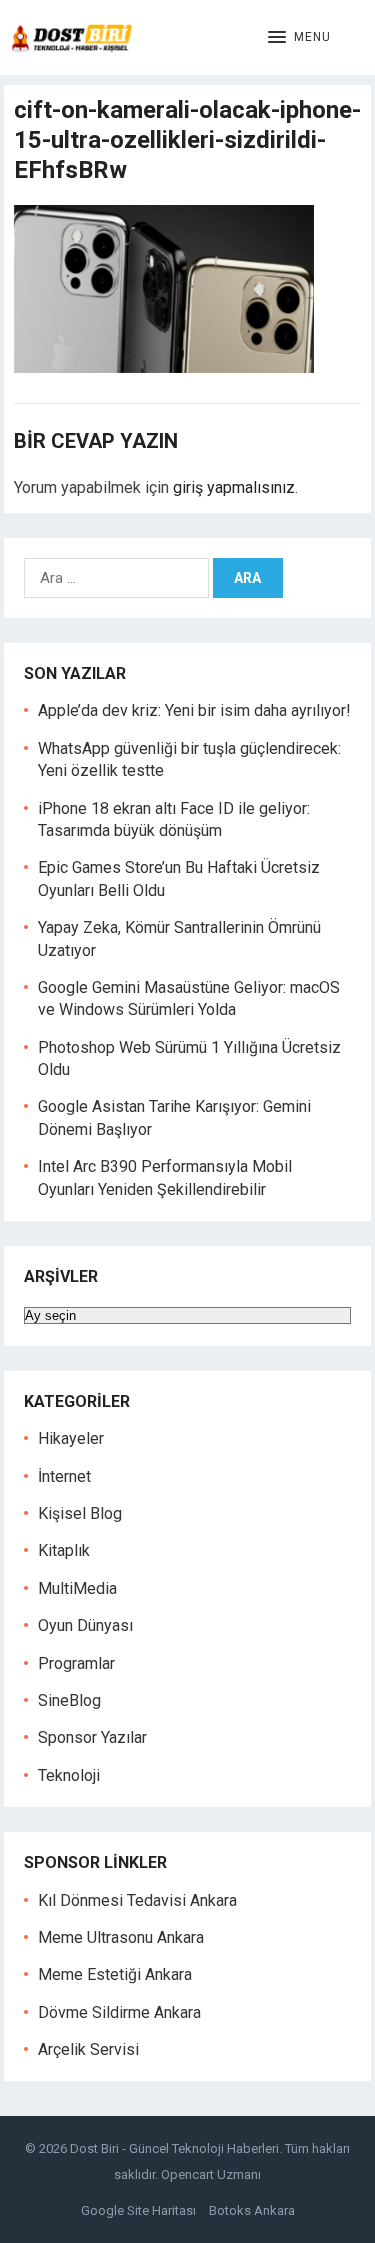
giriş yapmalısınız (234, 487)
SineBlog (69, 1700)
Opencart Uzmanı (211, 2174)
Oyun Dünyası (85, 1625)
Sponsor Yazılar (92, 1737)
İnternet (64, 1476)
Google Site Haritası (138, 2210)
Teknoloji (69, 1775)
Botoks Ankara (252, 2210)
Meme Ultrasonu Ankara (121, 1937)
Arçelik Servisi (88, 2049)
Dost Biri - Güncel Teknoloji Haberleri (174, 2148)
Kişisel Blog (80, 1513)
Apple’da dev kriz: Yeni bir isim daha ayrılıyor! (194, 710)
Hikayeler (71, 1438)
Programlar (76, 1663)
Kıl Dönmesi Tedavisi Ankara (137, 1900)
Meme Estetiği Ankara (115, 1974)
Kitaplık (64, 1550)
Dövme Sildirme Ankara (119, 2012)
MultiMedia (77, 1588)
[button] (299, 38)
